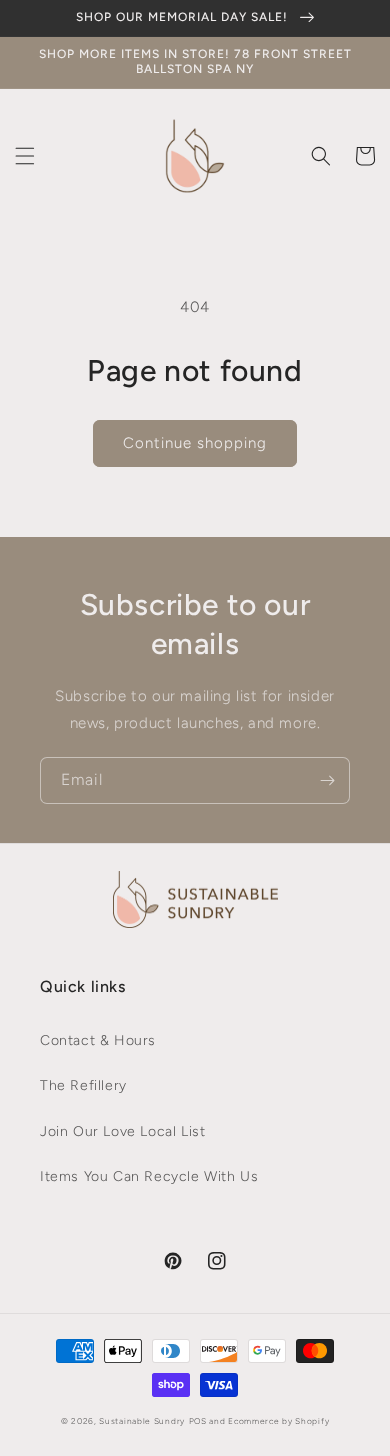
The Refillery (83, 1085)
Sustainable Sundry (142, 1421)
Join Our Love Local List (122, 1131)
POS (198, 1421)
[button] (25, 156)
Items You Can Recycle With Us (149, 1176)
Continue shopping (195, 443)
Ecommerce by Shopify (278, 1421)
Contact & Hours (98, 1040)
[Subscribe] (327, 780)
